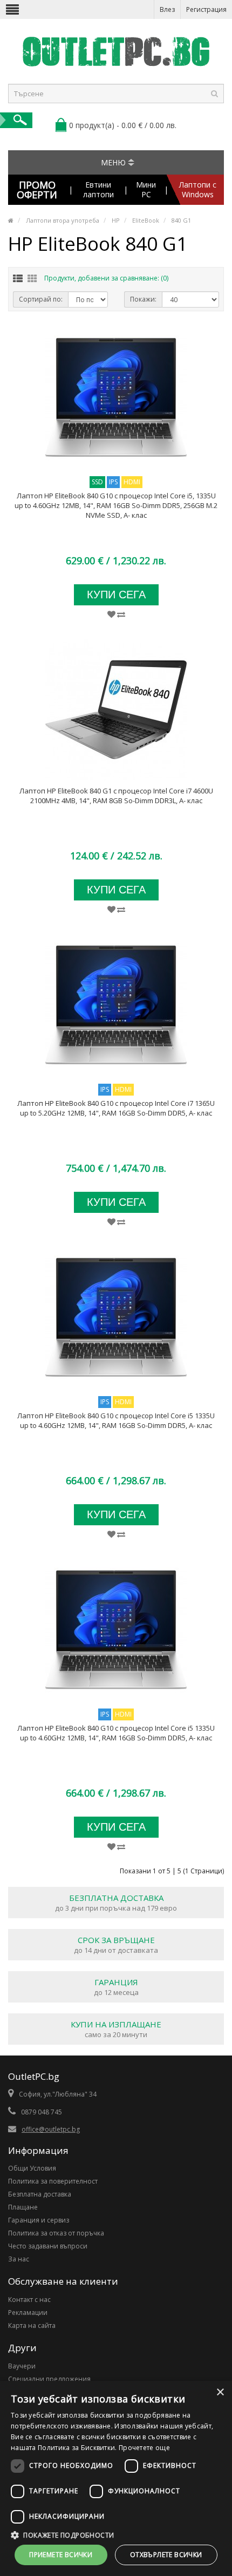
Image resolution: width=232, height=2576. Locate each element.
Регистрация (206, 9)
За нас (19, 2259)
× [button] (220, 2393)
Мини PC (146, 189)
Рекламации (28, 2313)
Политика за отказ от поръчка (56, 2233)
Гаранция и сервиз (39, 2220)
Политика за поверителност (53, 2181)
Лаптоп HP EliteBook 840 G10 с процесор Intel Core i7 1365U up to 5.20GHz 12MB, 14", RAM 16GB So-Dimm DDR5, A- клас (116, 1108)
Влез (167, 9)
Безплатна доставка (40, 2194)
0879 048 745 (42, 2112)
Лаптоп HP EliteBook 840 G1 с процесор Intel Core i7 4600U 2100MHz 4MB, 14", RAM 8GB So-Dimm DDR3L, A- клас (116, 796)
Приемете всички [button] (61, 2555)
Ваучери (22, 2366)
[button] (116, 2535)
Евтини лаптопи (98, 189)
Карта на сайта (32, 2325)
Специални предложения (49, 2379)
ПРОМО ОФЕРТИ (37, 190)
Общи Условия (32, 2168)
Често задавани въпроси (48, 2246)
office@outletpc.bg (51, 2129)
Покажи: (143, 299)
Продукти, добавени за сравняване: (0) (106, 278)
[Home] (11, 220)
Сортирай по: (41, 299)
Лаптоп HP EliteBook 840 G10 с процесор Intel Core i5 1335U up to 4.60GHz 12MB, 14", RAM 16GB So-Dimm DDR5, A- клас (116, 1420)
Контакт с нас (29, 2300)
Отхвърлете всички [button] (166, 2555)
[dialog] (116, 2478)
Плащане (23, 2207)
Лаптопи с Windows (198, 189)
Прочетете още (144, 2448)
